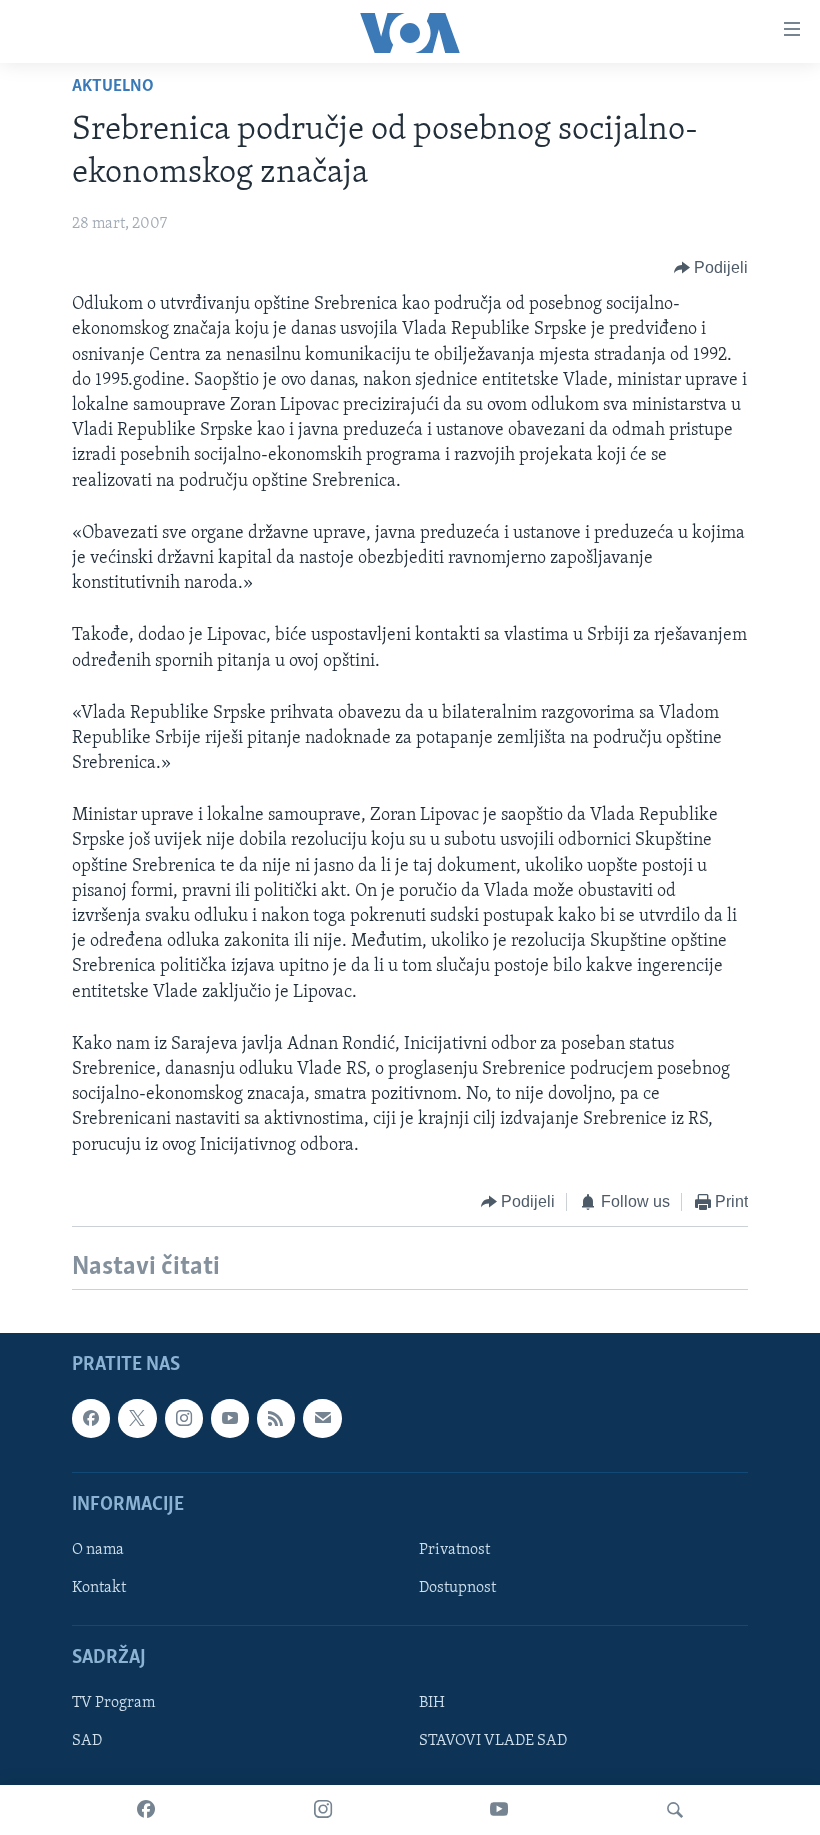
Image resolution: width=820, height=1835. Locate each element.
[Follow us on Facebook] (91, 1418)
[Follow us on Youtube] (230, 1418)
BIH (432, 1704)
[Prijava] (322, 1418)
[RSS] (276, 1418)
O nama (98, 1550)
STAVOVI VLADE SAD (493, 1742)
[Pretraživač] (675, 1810)
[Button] (711, 268)
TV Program (113, 1704)
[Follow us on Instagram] (184, 1418)
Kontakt (99, 1588)
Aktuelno (113, 87)
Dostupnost (457, 1588)
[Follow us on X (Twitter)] (137, 1418)
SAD (87, 1742)
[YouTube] (499, 1810)
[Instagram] (323, 1810)
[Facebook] (146, 1810)
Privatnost (454, 1550)
